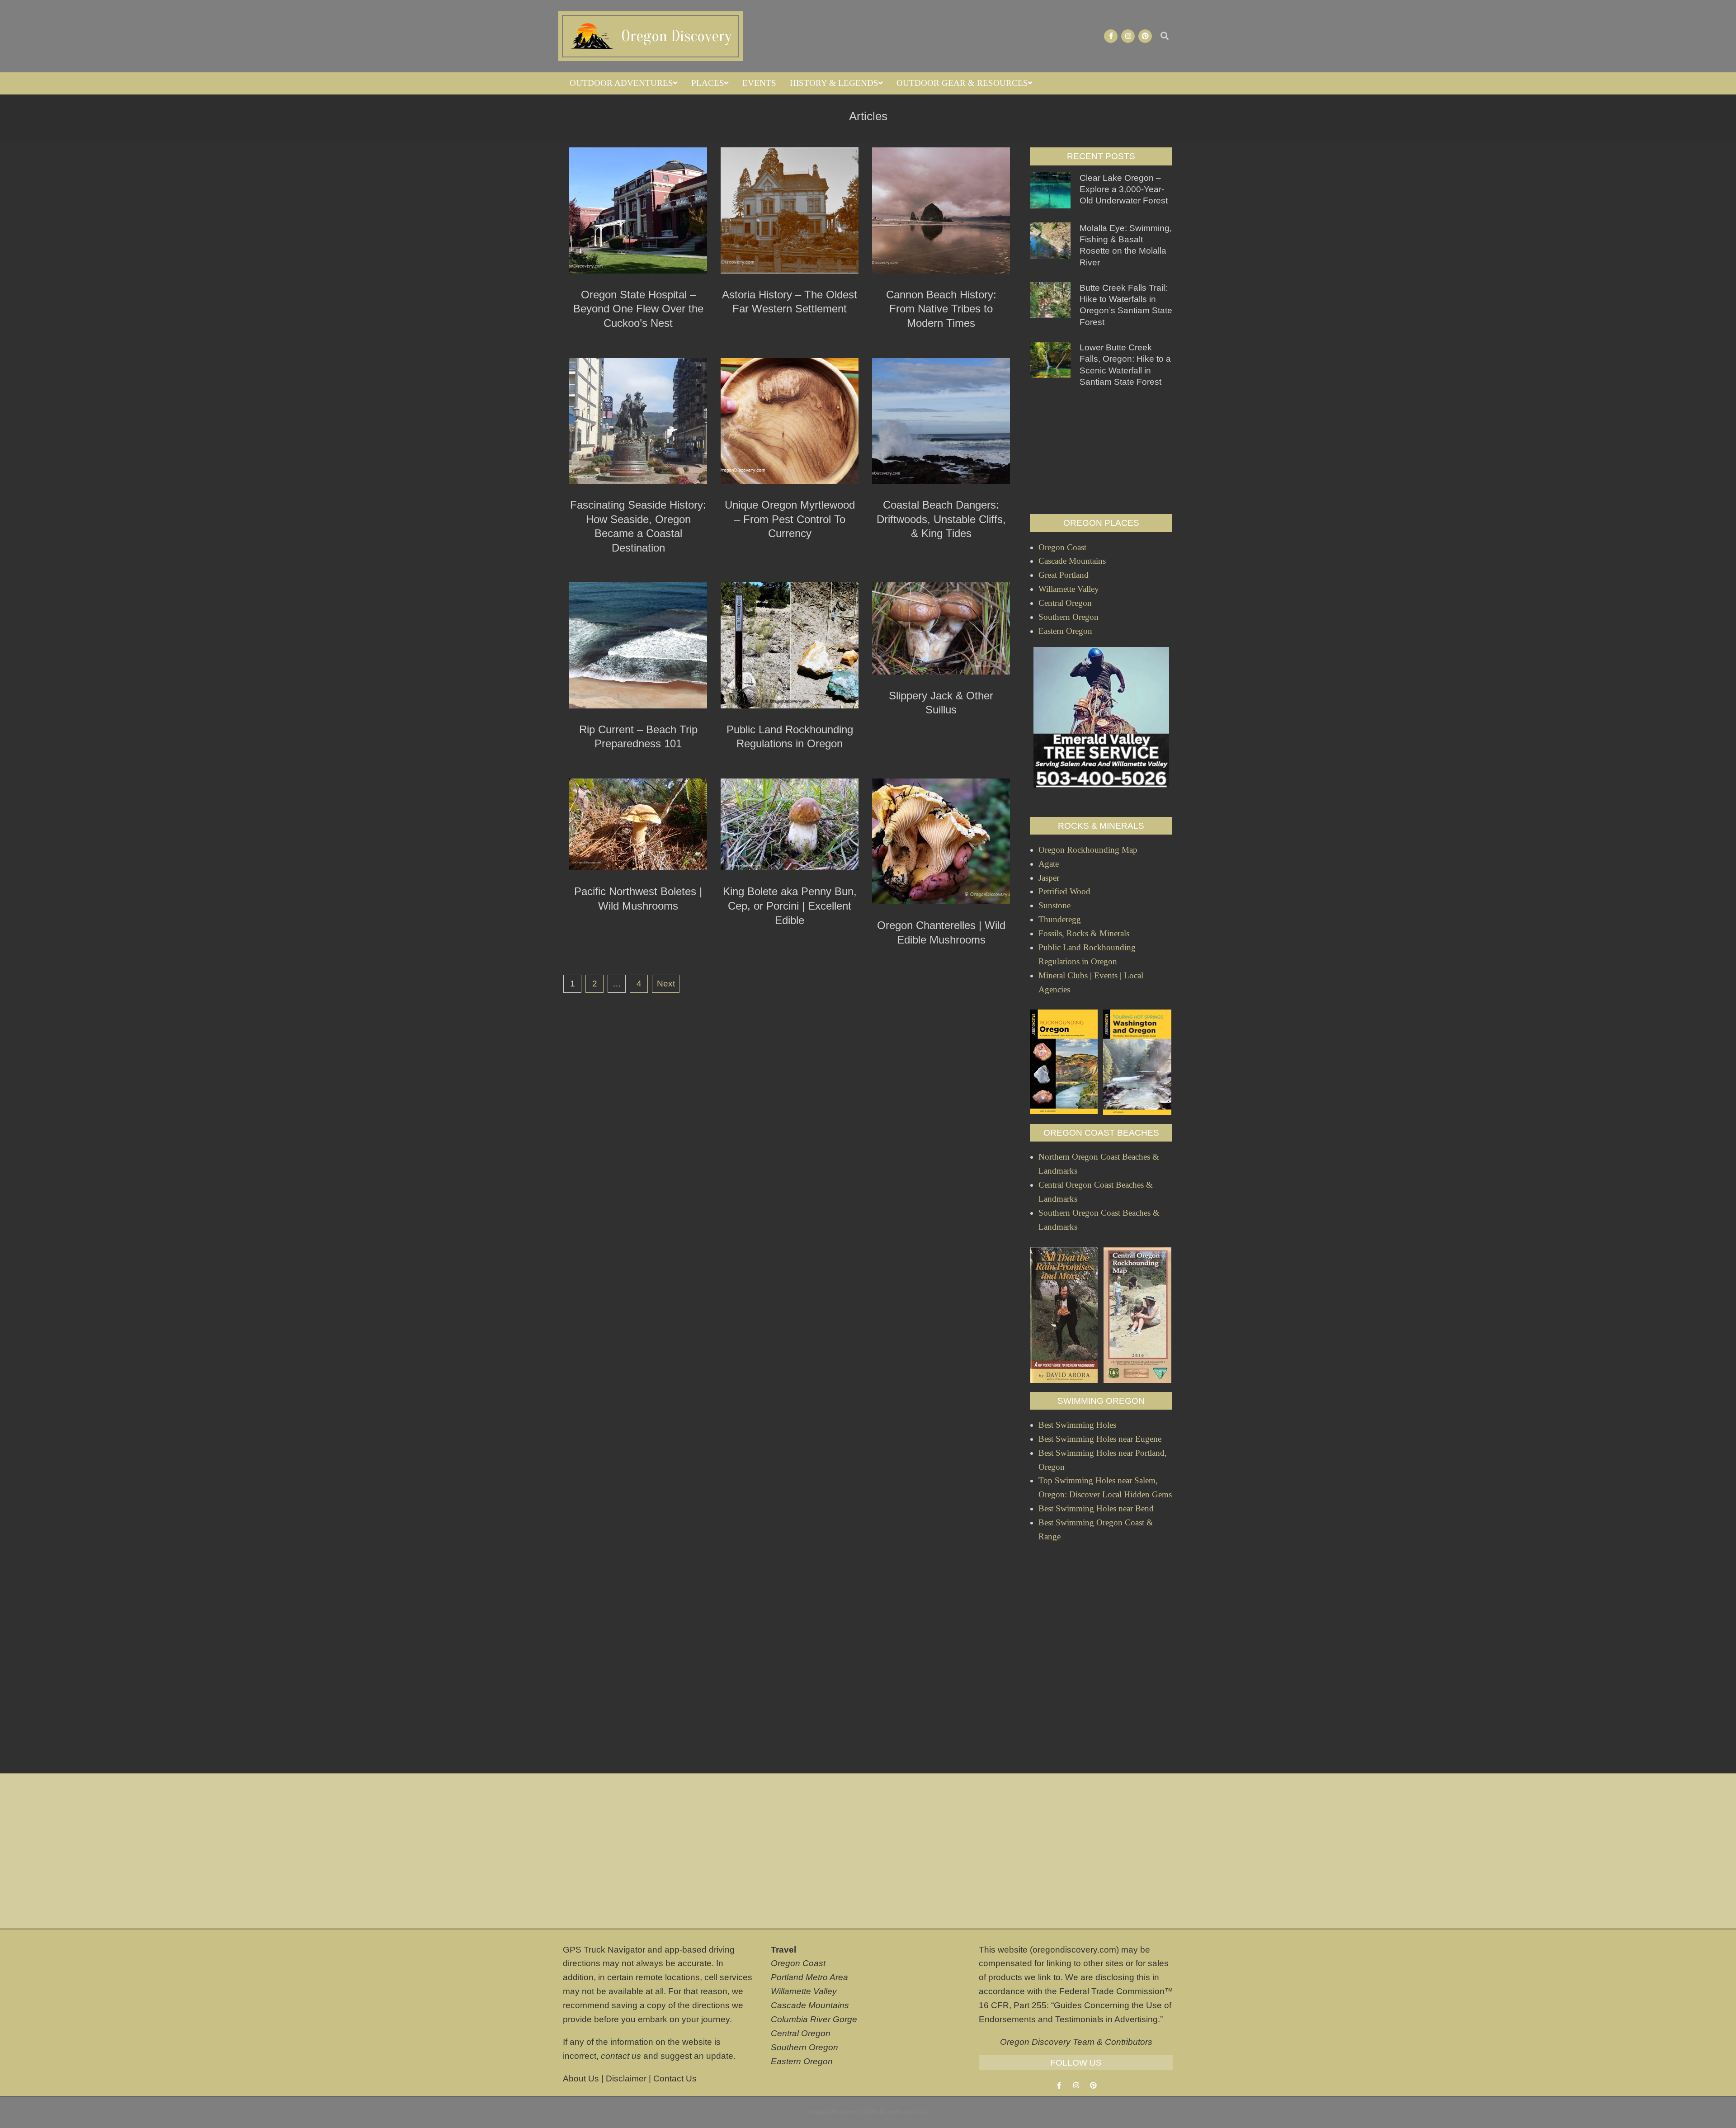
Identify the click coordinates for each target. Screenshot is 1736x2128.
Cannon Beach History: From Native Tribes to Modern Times (941, 309)
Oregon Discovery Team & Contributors (1076, 2042)
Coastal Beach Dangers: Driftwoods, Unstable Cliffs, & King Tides (941, 519)
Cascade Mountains (810, 2005)
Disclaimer (626, 2078)
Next (666, 984)
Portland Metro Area (809, 1977)
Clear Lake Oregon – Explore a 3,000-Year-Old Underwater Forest (1124, 189)
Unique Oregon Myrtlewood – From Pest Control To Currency (790, 519)
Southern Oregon (804, 2047)
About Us (581, 2078)
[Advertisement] (1101, 451)
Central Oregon (801, 2033)
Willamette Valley (804, 1991)
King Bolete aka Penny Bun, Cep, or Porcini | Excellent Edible (790, 906)
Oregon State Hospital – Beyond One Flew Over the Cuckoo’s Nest (638, 309)
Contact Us (675, 2078)
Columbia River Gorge (814, 2019)
